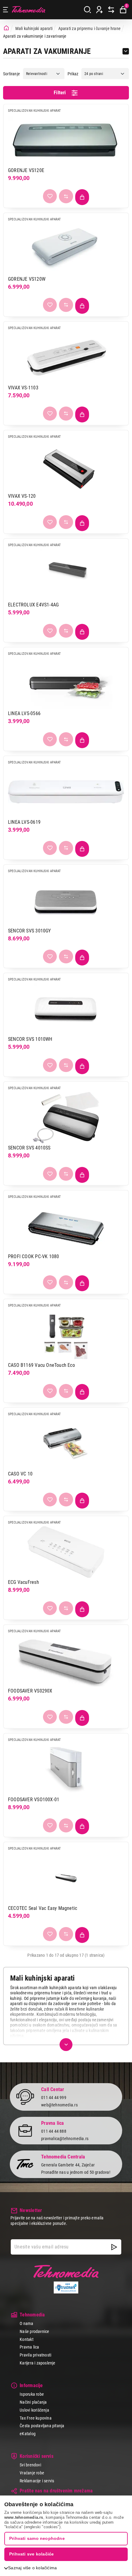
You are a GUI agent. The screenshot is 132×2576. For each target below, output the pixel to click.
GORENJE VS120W (27, 279)
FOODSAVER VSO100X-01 (34, 1800)
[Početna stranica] (6, 28)
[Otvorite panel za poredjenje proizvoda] (111, 10)
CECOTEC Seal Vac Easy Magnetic (43, 1908)
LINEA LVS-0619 (24, 822)
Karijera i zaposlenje (37, 2363)
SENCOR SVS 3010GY (29, 931)
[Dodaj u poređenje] (66, 196)
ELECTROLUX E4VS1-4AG (33, 605)
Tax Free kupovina (36, 2418)
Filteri (60, 93)
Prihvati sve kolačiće (31, 2554)
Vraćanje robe (32, 2473)
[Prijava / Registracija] (99, 10)
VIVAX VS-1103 (23, 388)
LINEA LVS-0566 (24, 713)
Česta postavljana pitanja (42, 2426)
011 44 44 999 (54, 2098)
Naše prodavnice (34, 2331)
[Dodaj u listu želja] (50, 196)
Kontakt (26, 2339)
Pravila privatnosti (35, 2355)
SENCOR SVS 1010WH (30, 1039)
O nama (26, 2323)
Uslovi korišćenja (34, 2410)
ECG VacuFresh (23, 1582)
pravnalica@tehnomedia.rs (65, 2139)
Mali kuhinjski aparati (34, 28)
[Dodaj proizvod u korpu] (82, 197)
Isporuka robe (32, 2394)
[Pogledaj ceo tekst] (66, 2045)
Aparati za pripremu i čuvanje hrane (89, 28)
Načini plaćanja (33, 2402)
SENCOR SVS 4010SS (29, 1148)
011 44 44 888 (54, 2131)
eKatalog (28, 2434)
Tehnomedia (29, 10)
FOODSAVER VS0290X (30, 1691)
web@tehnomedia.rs (59, 2105)
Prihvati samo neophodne (37, 2538)
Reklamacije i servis (37, 2481)
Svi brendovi (30, 2465)
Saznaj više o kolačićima (32, 2568)
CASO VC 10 (20, 1474)
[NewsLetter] (114, 2247)
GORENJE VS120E (26, 170)
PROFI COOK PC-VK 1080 (33, 1256)
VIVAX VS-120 (22, 496)
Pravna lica (29, 2347)
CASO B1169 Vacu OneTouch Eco (41, 1365)
